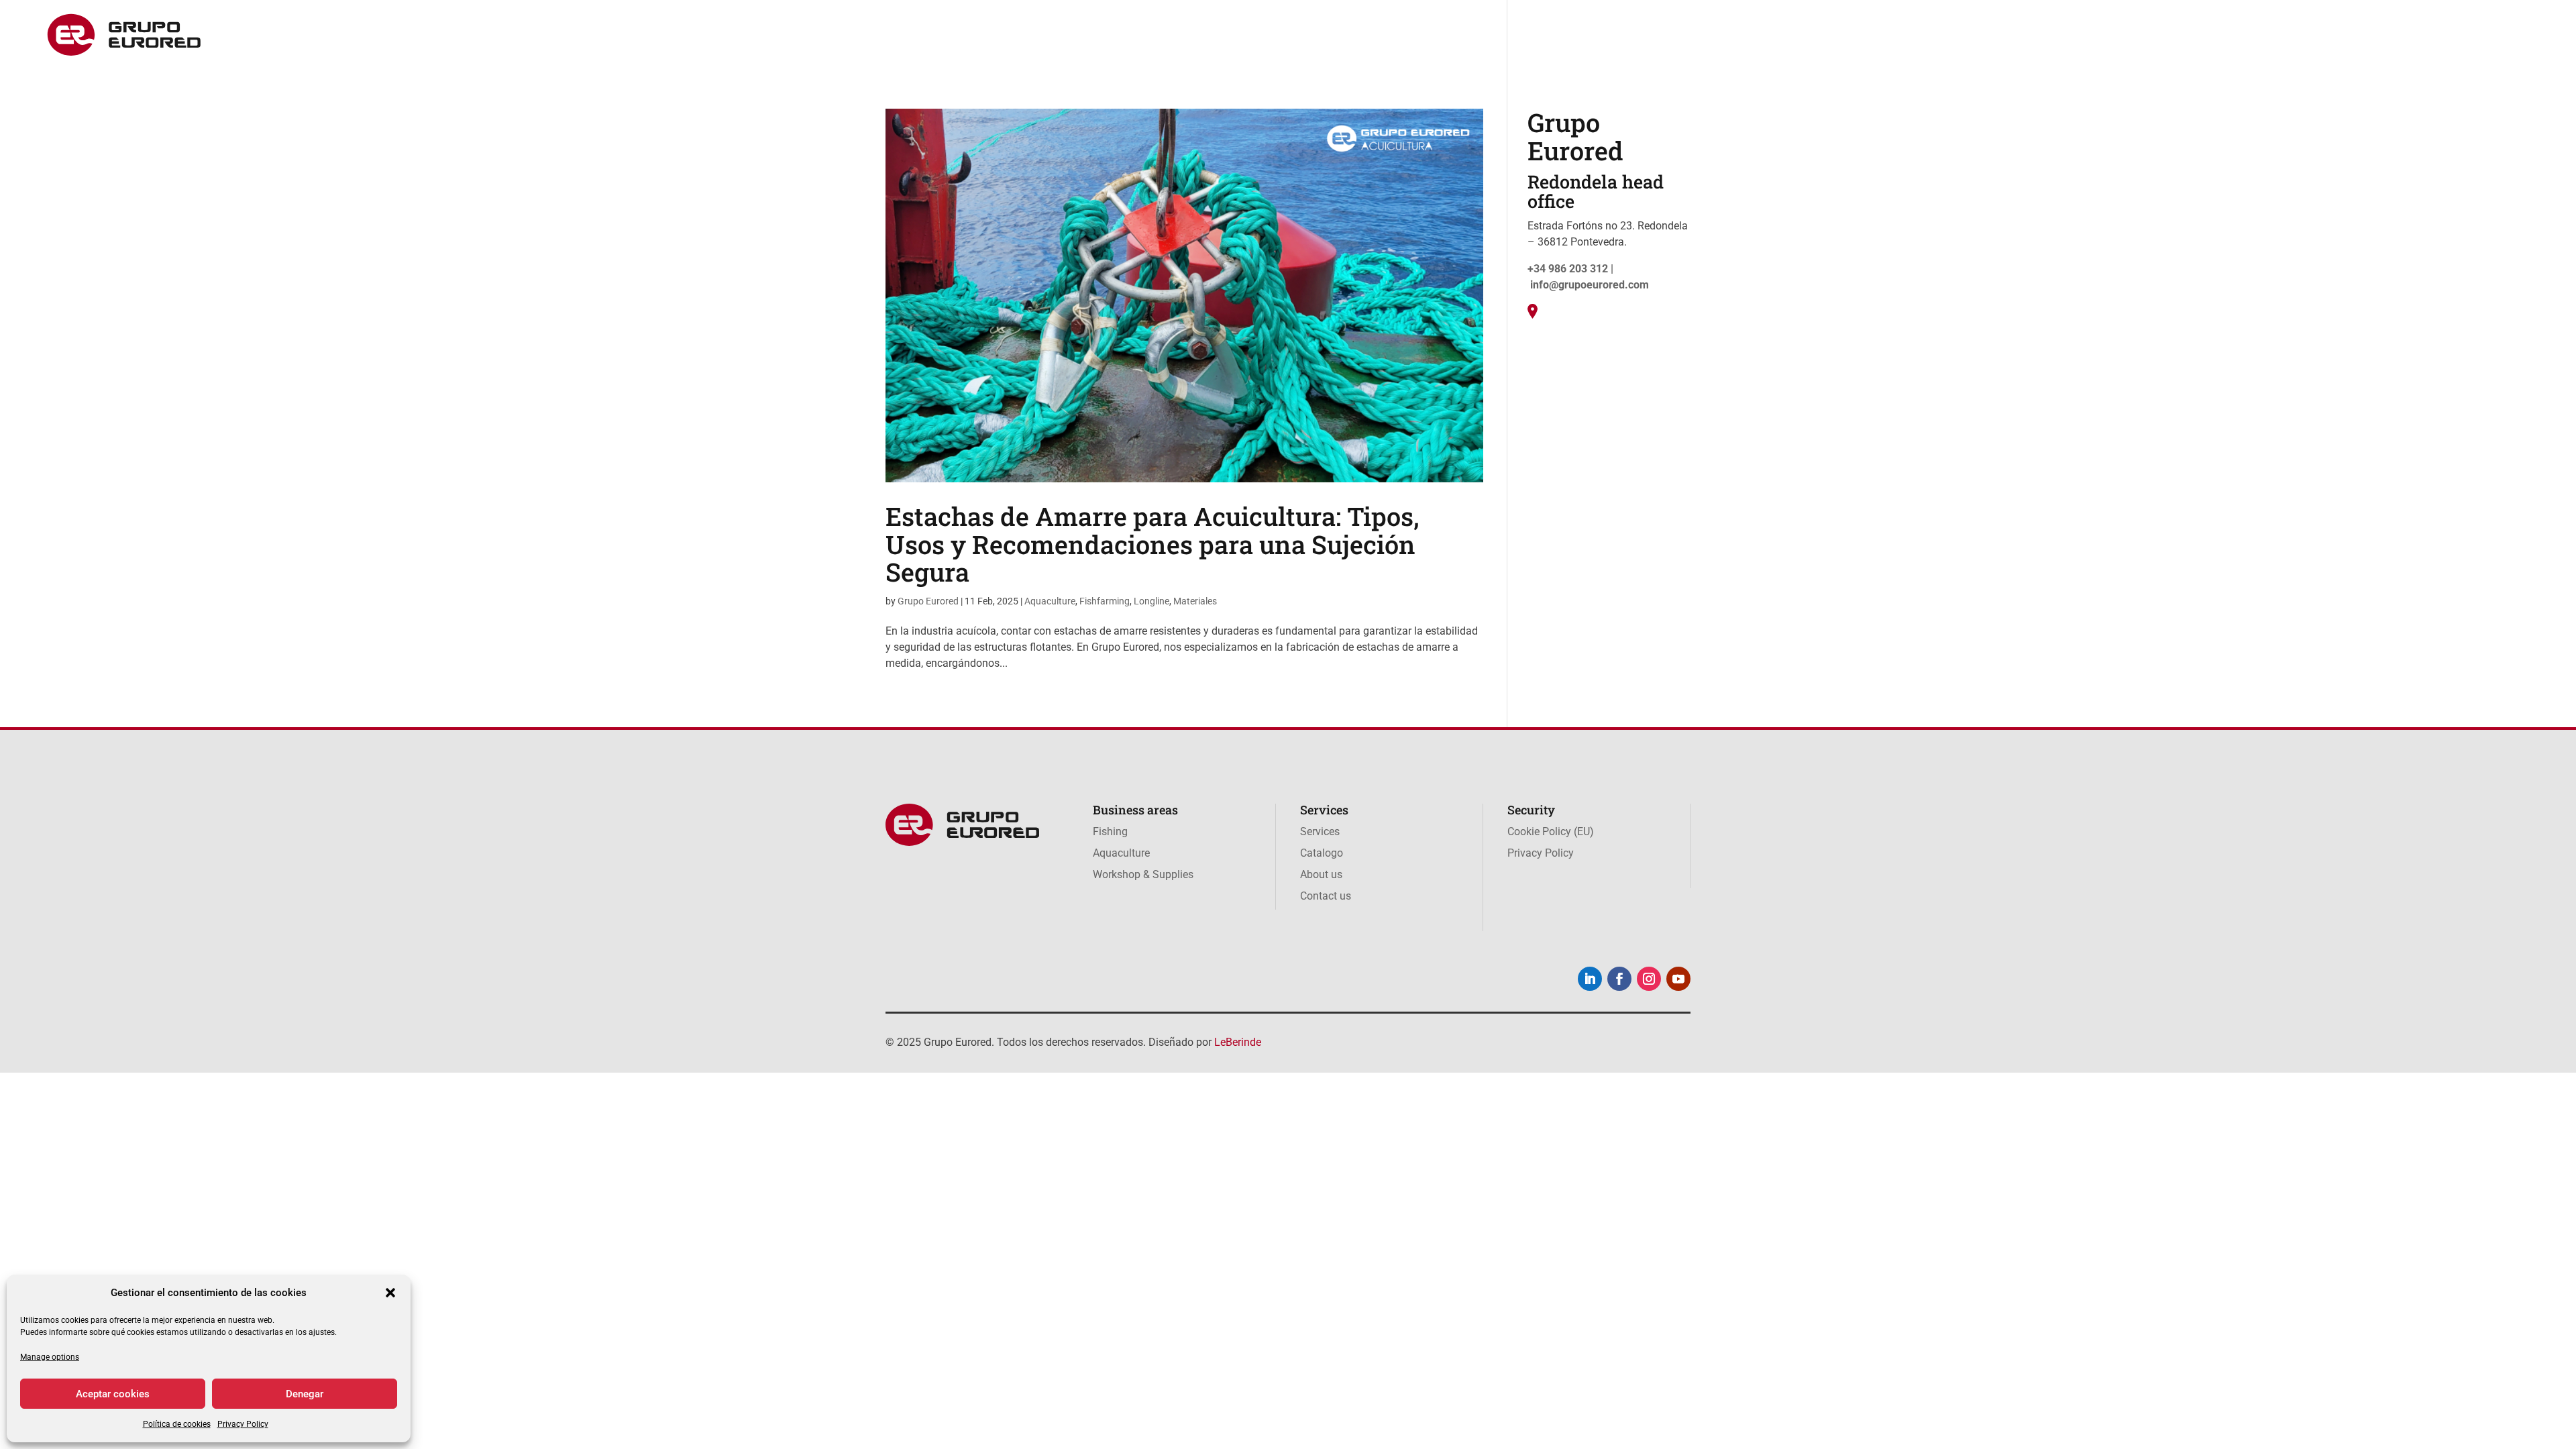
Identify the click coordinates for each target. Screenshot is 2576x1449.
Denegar (305, 1394)
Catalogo (2212, 36)
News (2329, 36)
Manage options (50, 1357)
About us (2275, 36)
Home (1838, 36)
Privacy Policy (243, 1424)
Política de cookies (177, 1424)
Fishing (1890, 36)
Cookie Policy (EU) (1551, 831)
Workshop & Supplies (2060, 36)
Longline (1151, 601)
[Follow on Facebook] (1619, 979)
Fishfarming (1105, 601)
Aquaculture (1958, 36)
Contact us (2388, 36)
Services (2152, 36)
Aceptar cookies (113, 1394)
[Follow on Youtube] (1678, 979)
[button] (390, 1293)
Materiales (1195, 601)
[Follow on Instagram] (1649, 979)
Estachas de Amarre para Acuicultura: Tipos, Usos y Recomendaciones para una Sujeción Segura (1152, 544)
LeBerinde (1238, 1042)
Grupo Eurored (928, 601)
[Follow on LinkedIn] (1590, 979)
